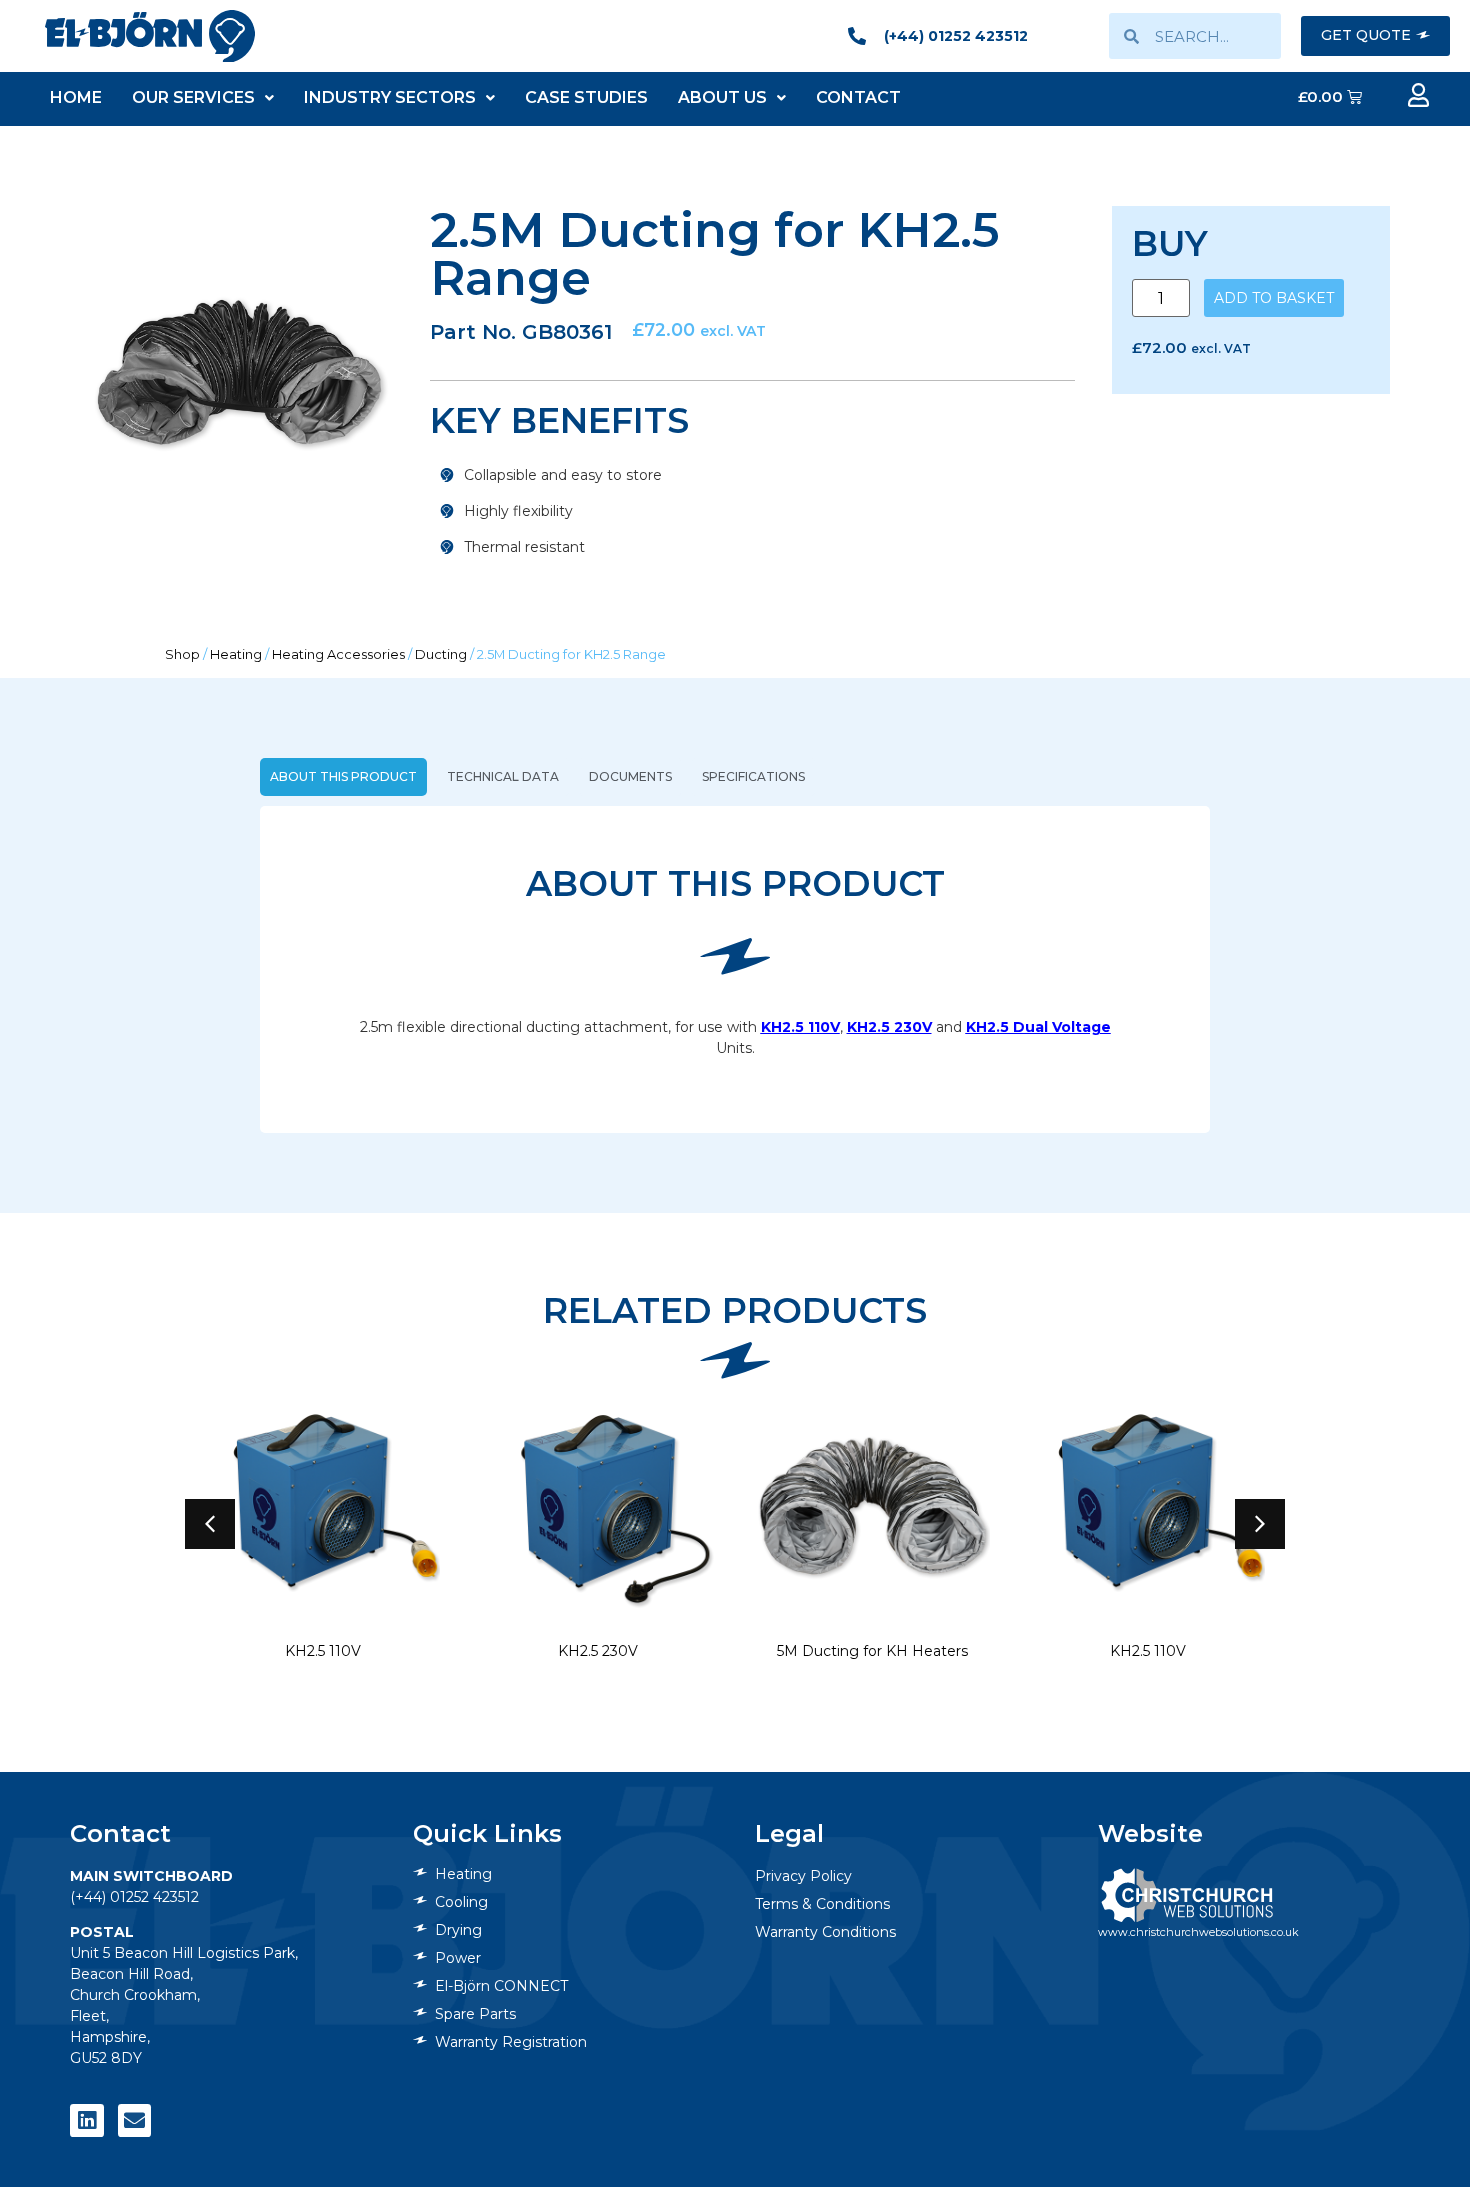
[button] (1260, 1524)
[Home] (150, 35)
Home (76, 97)
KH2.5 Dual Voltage (1038, 1027)
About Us (722, 97)
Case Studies (586, 97)
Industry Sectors (390, 97)
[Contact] (135, 2121)
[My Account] (1418, 95)
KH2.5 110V (800, 1027)
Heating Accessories (338, 654)
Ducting (441, 654)
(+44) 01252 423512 (134, 1897)
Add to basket (1274, 298)
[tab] (343, 777)
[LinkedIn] (87, 2121)
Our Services (193, 97)
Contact (858, 97)
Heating (236, 654)
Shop (182, 654)
